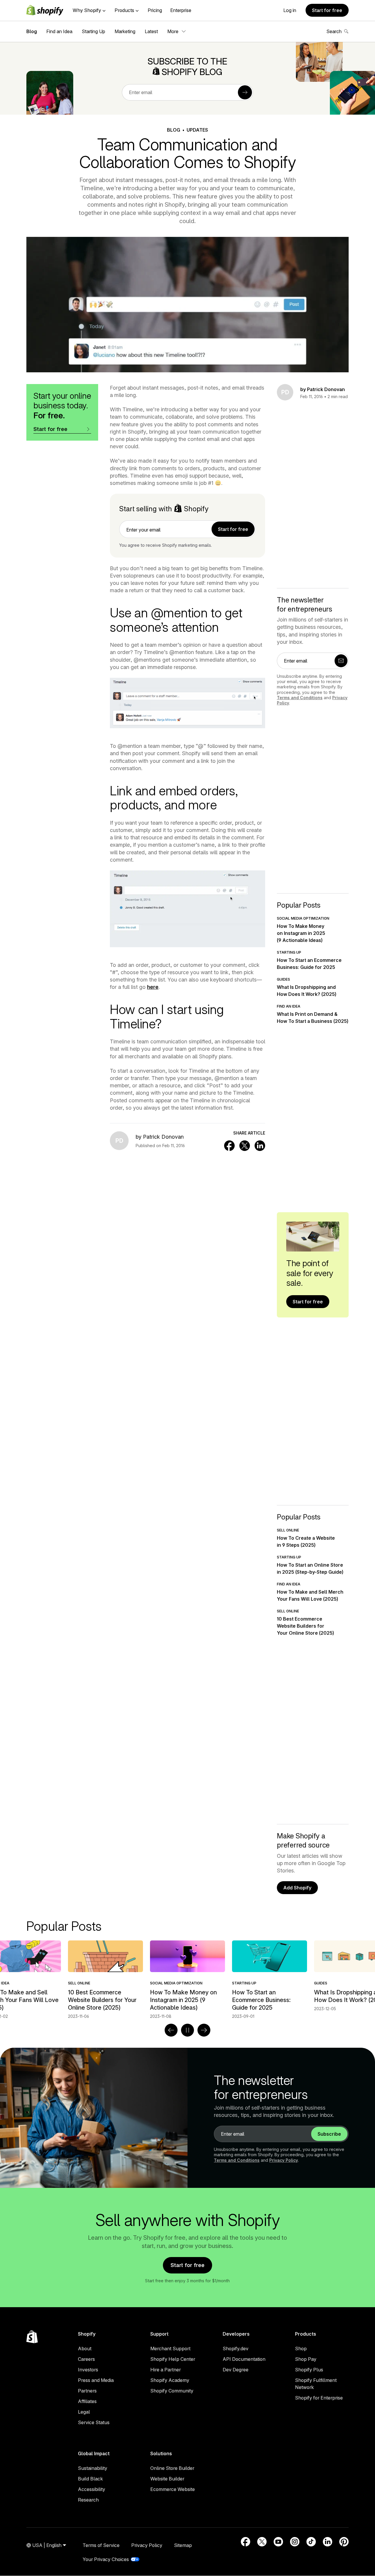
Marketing (125, 31)
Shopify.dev (236, 2349)
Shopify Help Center (173, 2359)
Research (88, 2500)
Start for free (327, 10)
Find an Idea (59, 31)
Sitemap (183, 2545)
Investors (88, 2370)
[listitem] (187, 1980)
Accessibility (92, 2489)
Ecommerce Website (173, 2489)
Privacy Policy (284, 2160)
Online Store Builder (172, 2468)
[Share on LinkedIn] (260, 1146)
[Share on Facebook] (229, 1146)
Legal (84, 2412)
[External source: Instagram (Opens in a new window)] (295, 2542)
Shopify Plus (309, 2370)
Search (334, 31)
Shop (301, 2349)
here (153, 987)
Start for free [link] (233, 529)
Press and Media (96, 2380)
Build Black (90, 2479)
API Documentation (244, 2359)
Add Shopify (297, 1888)
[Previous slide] (171, 2030)
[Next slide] (204, 2030)
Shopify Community (172, 2391)
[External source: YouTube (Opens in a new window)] (278, 2542)
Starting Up (93, 31)
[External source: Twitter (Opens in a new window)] (262, 2542)
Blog (32, 31)
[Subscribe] (245, 92)
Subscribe (329, 2134)
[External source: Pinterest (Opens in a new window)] (344, 2542)
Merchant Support (170, 2349)
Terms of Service (101, 2545)
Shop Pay (306, 2359)
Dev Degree (236, 2370)
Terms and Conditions (300, 698)
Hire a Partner (166, 2370)
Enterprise (181, 10)
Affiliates (87, 2401)
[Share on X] (245, 1146)
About (85, 2349)
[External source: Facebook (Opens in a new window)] (246, 2542)
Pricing (155, 10)
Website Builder (167, 2479)
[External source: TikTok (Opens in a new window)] (311, 2542)
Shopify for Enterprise (319, 2398)
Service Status (94, 2422)
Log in (290, 10)
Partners (87, 2391)
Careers (86, 2359)
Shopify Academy (170, 2380)
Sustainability (93, 2468)
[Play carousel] (187, 2030)
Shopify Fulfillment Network (316, 2384)
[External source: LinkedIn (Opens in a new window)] (328, 2542)
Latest (151, 31)
